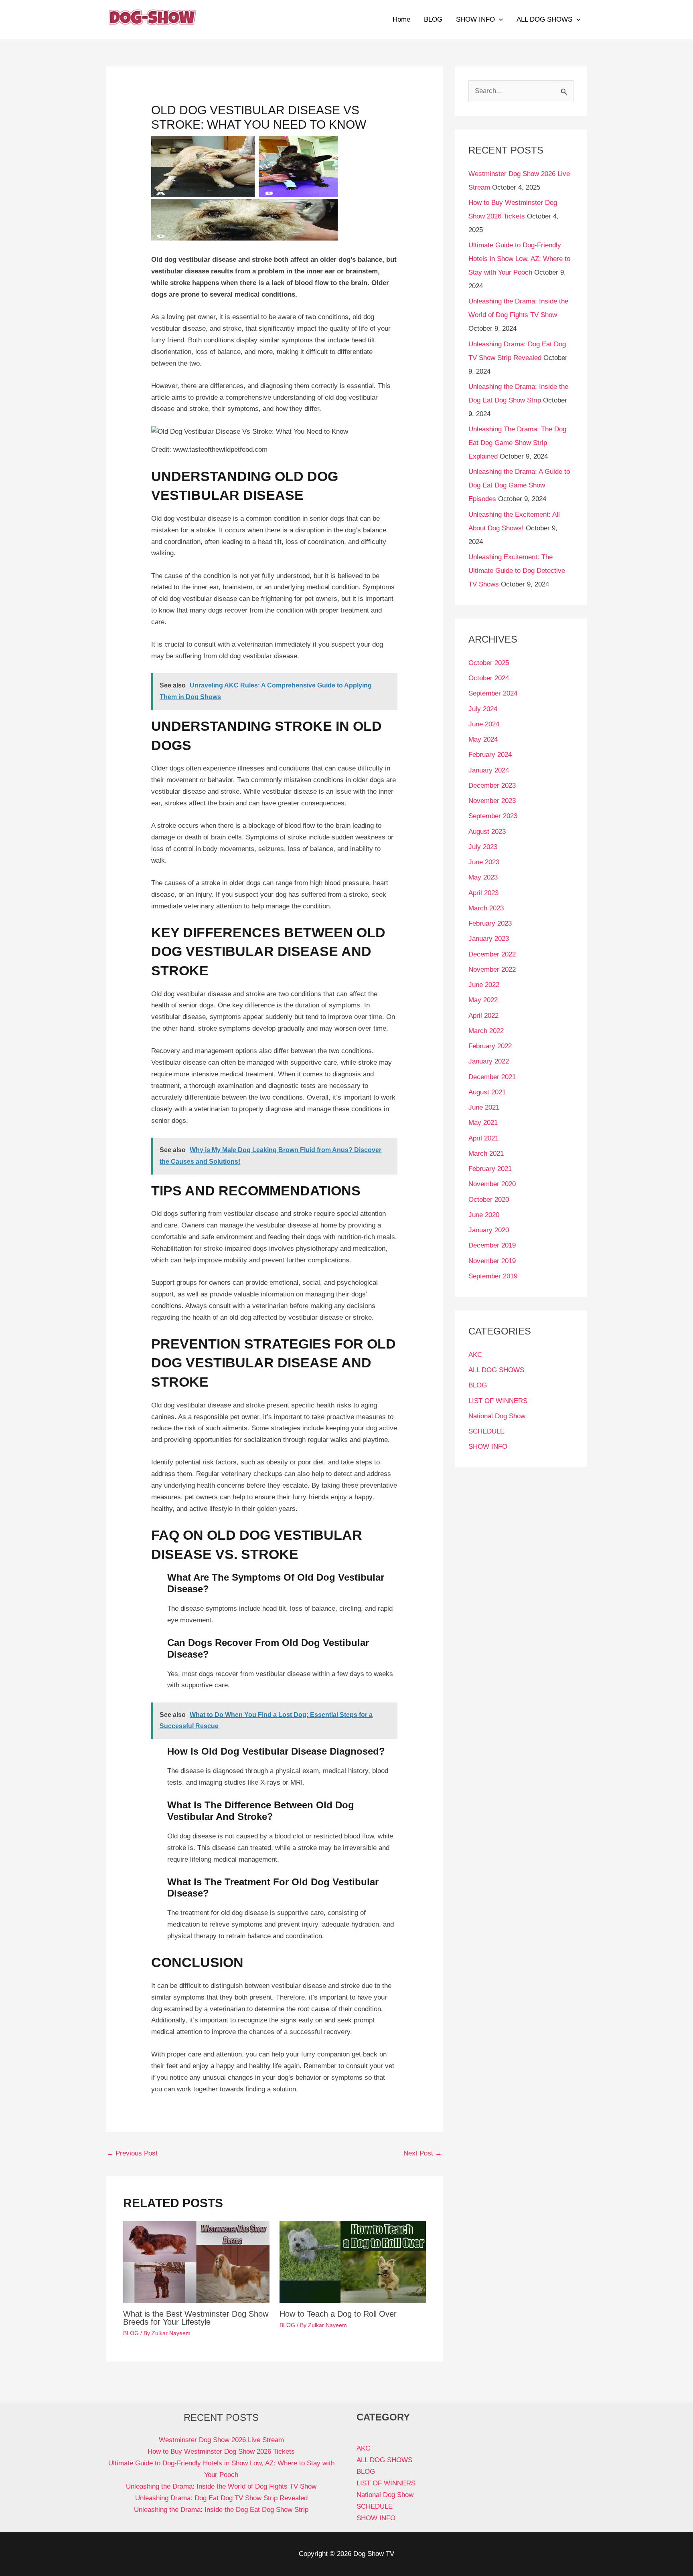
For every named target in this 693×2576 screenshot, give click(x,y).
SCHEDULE (486, 1431)
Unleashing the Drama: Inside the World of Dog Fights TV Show (221, 2486)
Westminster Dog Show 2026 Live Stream (221, 2440)
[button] (499, 20)
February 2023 (490, 923)
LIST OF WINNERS (498, 1401)
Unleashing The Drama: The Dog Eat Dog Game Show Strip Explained (517, 443)
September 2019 (493, 1276)
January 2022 (489, 1061)
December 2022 (492, 954)
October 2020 (489, 1200)
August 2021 (487, 1092)
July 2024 (483, 709)
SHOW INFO (475, 19)
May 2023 (483, 877)
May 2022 (483, 1000)
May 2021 (483, 1123)
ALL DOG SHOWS (544, 19)
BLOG (433, 19)
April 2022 (483, 1016)
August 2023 (487, 832)
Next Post (423, 2153)
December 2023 (492, 786)
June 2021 (484, 1107)
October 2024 (489, 678)
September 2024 (493, 693)
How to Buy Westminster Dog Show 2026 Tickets (221, 2452)
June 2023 (484, 862)
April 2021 (483, 1138)
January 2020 (489, 1230)
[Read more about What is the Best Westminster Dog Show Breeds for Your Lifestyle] (196, 2262)
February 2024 (490, 755)
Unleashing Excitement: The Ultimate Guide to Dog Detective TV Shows (517, 571)
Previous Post (132, 2153)
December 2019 (492, 1245)
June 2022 (484, 985)
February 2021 (490, 1169)
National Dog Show (497, 1416)
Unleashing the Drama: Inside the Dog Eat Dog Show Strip (221, 2510)
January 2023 (489, 939)
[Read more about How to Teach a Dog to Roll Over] (353, 2262)
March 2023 (486, 908)
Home (401, 19)
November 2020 (492, 1184)
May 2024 (483, 739)
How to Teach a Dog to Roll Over (338, 2314)
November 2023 (492, 801)
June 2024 (484, 724)
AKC (475, 1355)
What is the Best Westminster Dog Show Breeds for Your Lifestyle (196, 2318)
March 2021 (486, 1154)
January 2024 (489, 770)
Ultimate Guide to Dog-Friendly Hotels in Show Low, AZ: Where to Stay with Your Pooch (519, 259)
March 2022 (486, 1031)
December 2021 (492, 1077)
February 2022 (490, 1046)
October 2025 (489, 663)
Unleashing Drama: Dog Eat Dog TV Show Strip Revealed (221, 2498)
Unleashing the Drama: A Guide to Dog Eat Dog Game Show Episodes (519, 485)
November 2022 (492, 970)
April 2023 (483, 893)
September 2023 (493, 816)
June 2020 (484, 1215)
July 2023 (483, 847)
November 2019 (492, 1261)
